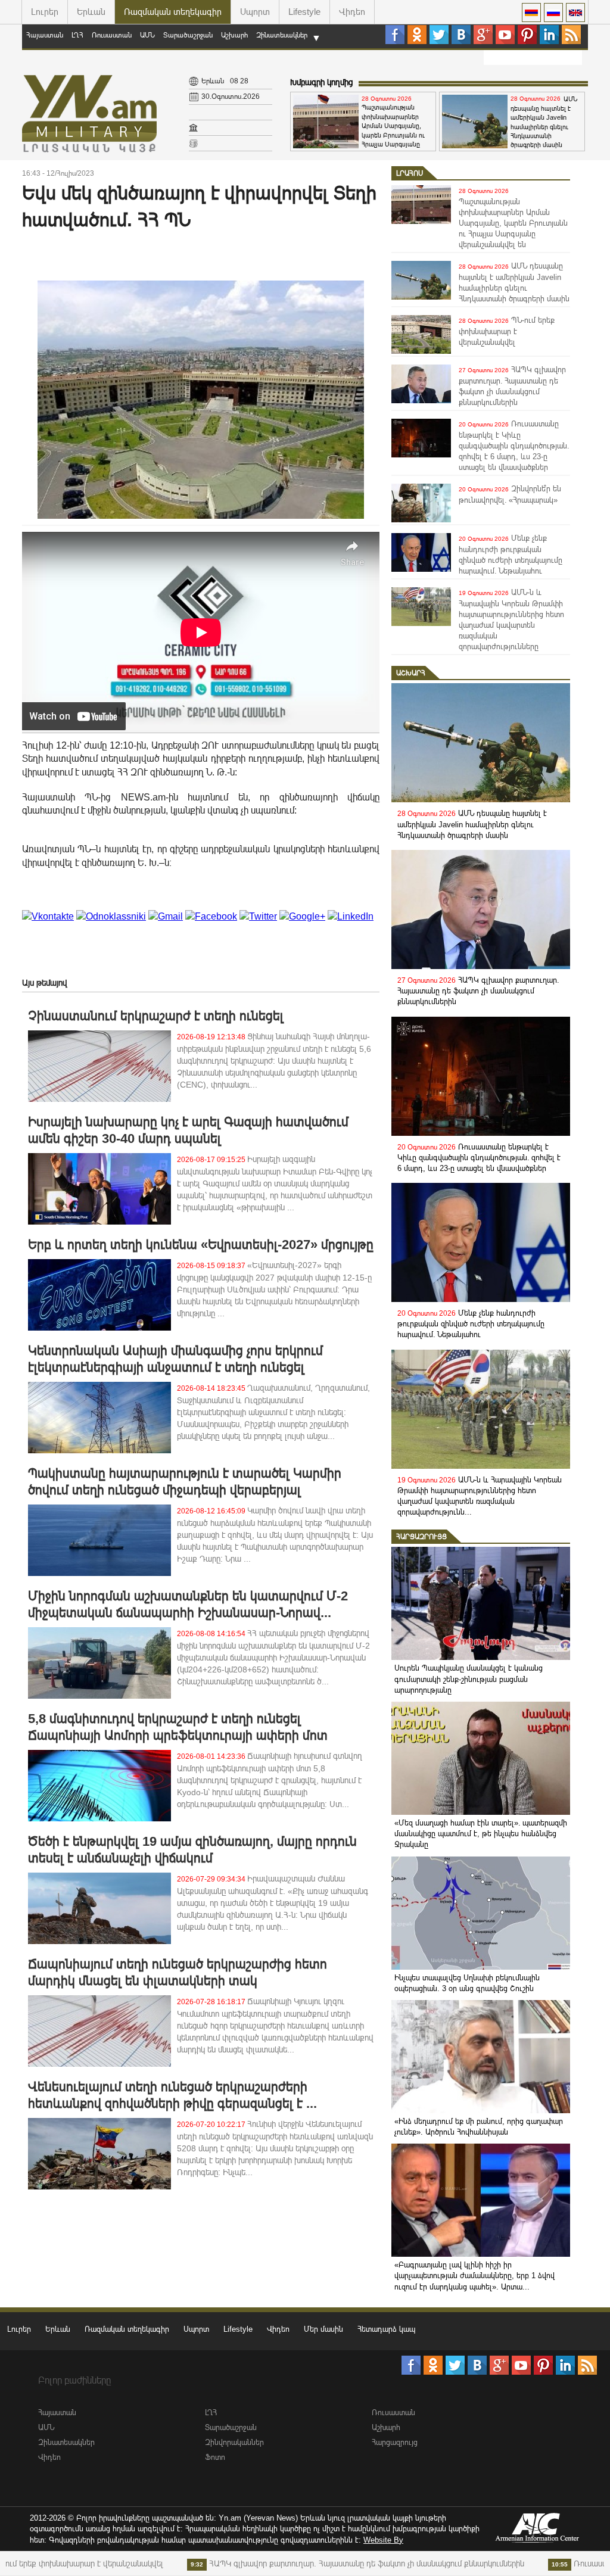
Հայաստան (45, 35)
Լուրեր (45, 12)
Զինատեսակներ (282, 35)
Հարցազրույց (421, 1537)
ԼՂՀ (77, 35)
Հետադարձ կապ (386, 2329)
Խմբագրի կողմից (321, 82)
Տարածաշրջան (188, 35)
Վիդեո (352, 12)
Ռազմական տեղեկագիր (173, 12)
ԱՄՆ (147, 35)
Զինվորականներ (234, 2442)
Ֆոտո (215, 2457)
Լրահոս (410, 173)
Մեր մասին (323, 2329)
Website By (383, 2540)
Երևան (91, 12)
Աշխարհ (234, 35)
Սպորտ (255, 12)
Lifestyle (304, 12)
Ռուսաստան (112, 35)
